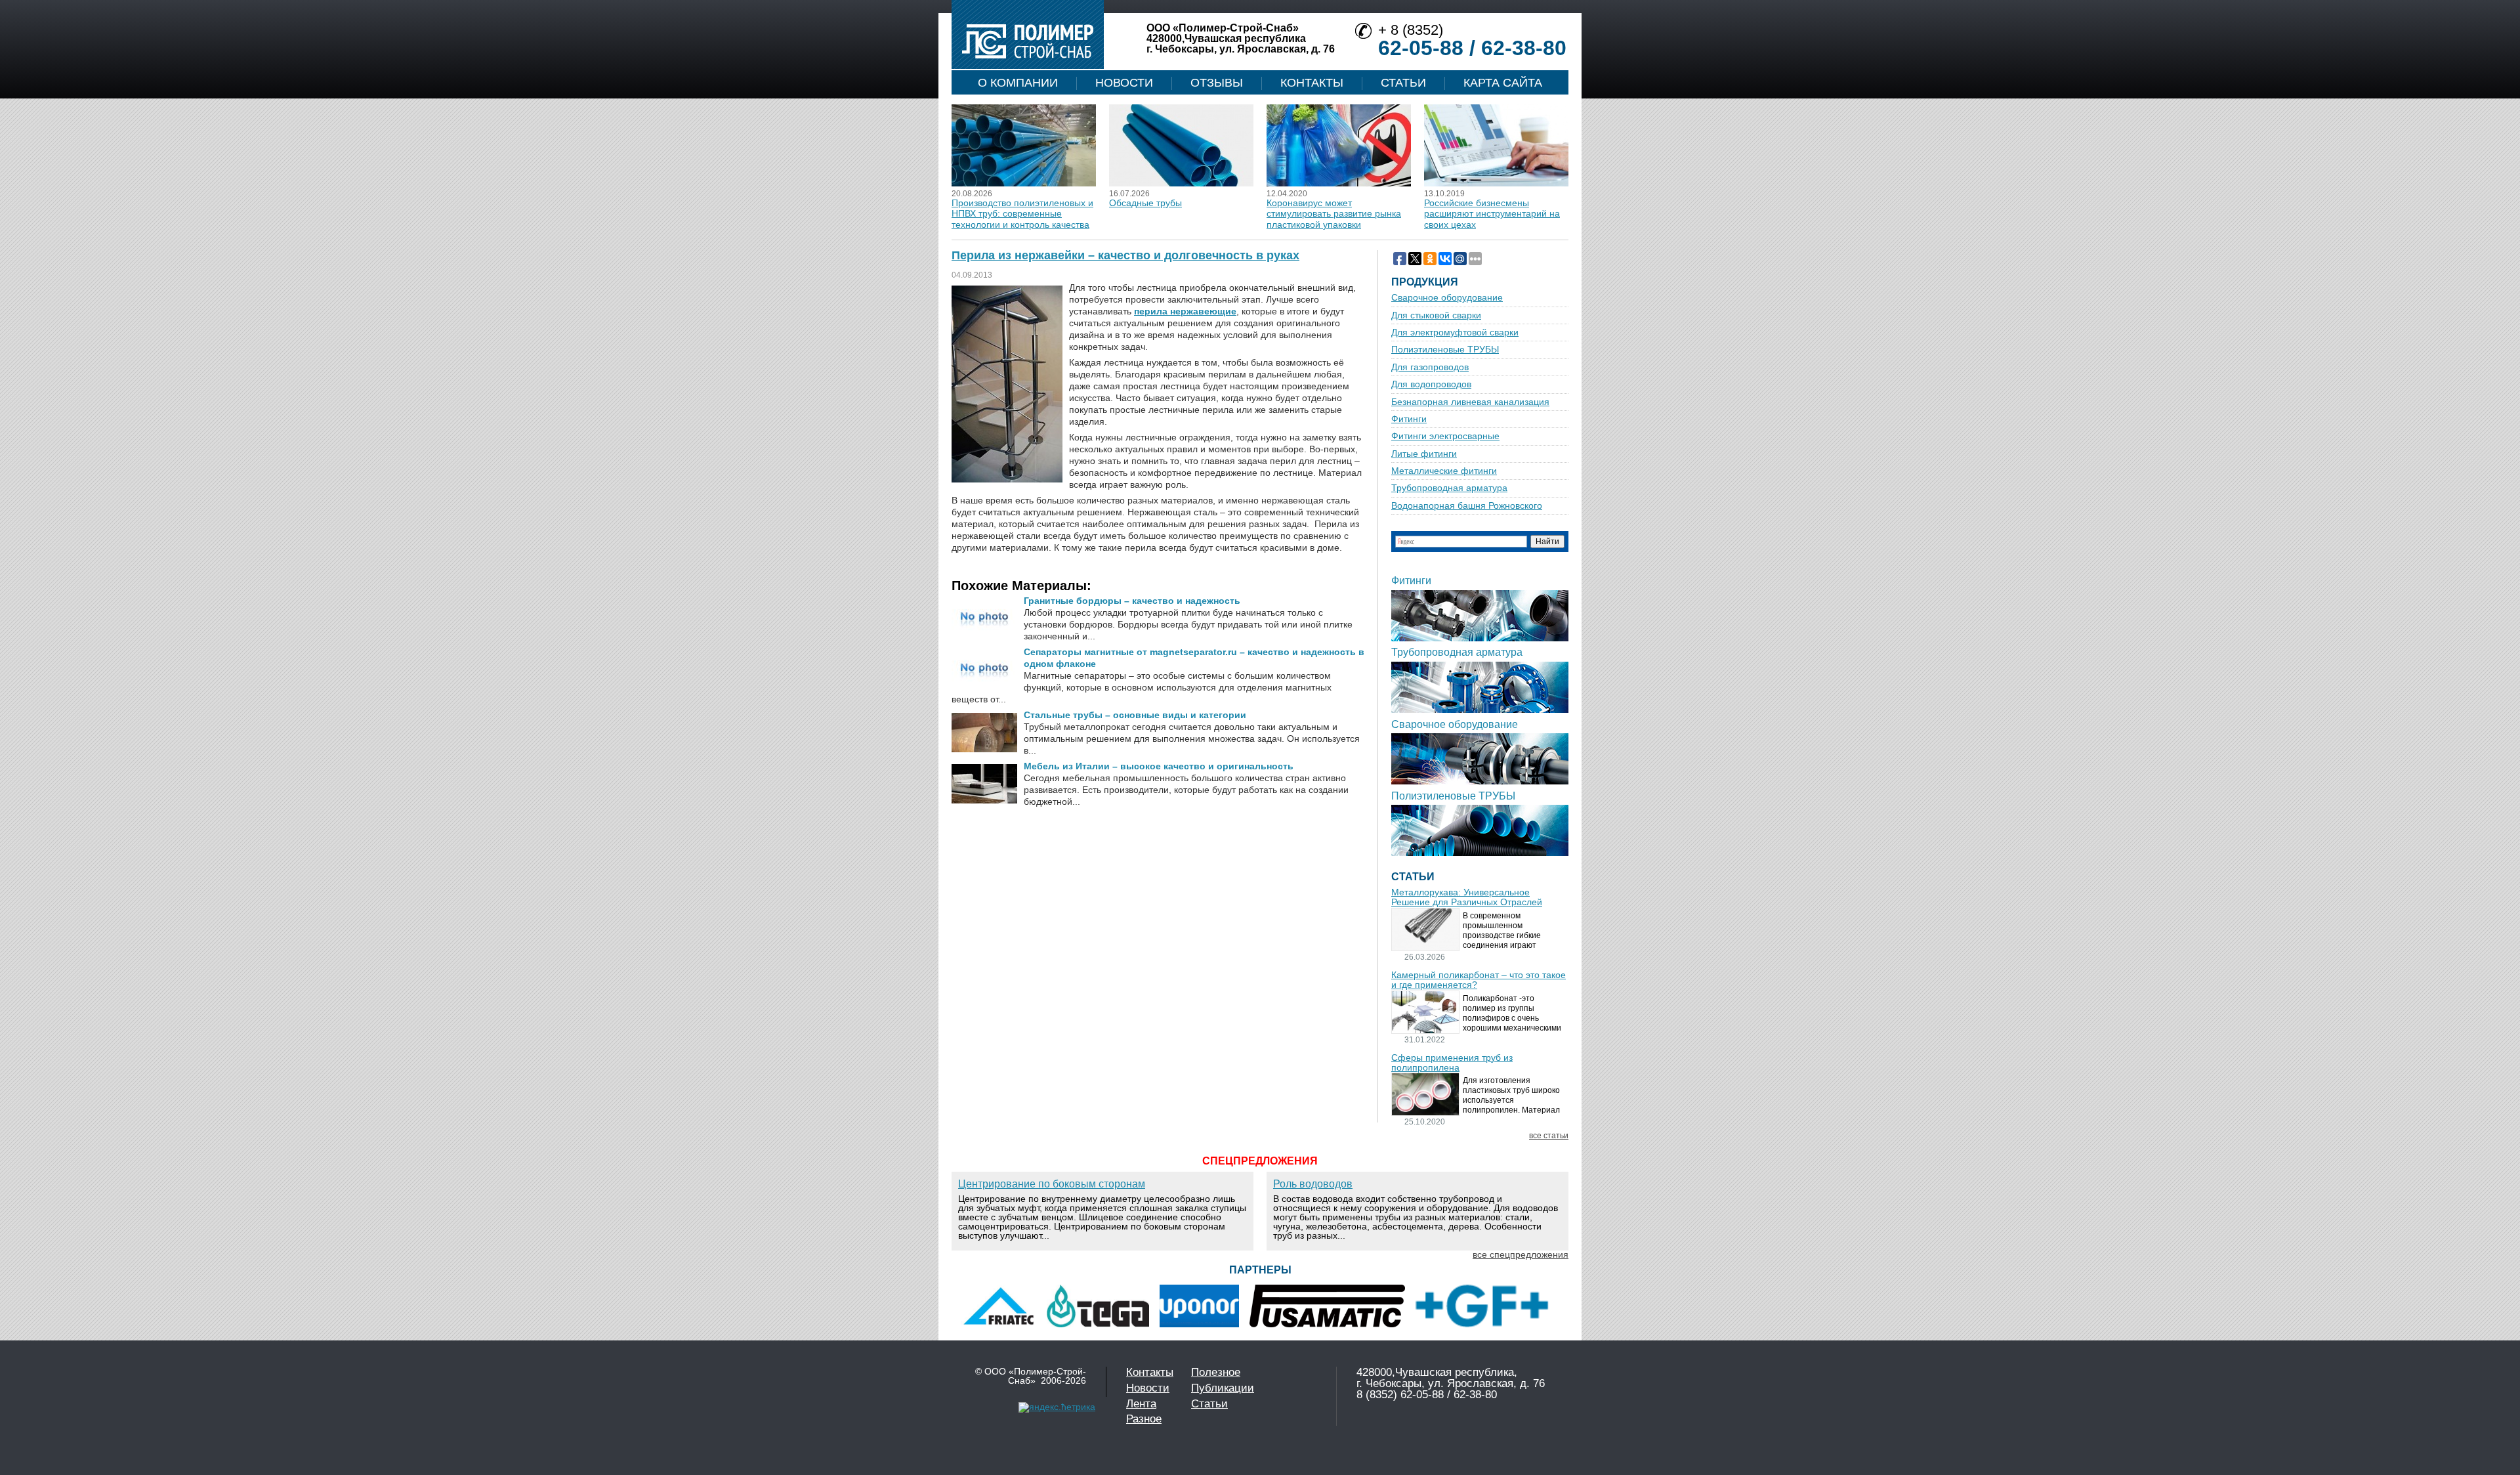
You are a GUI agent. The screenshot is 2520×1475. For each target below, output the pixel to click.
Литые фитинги (1424, 454)
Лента (1141, 1404)
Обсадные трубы (1145, 203)
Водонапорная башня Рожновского (1467, 506)
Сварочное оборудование (1447, 298)
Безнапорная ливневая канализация (1470, 402)
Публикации (1223, 1388)
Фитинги (1409, 419)
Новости (1124, 83)
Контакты (1312, 83)
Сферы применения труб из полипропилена (1452, 1063)
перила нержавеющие (1185, 311)
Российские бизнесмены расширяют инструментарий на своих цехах (1492, 214)
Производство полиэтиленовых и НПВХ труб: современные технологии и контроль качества (1022, 214)
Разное (1144, 1419)
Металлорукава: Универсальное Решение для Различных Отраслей (1467, 897)
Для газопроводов (1430, 367)
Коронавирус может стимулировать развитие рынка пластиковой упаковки (1334, 214)
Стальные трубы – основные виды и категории (1135, 715)
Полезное (1216, 1372)
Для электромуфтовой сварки (1455, 332)
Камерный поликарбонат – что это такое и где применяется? (1479, 980)
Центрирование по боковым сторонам (1052, 1184)
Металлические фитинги (1444, 471)
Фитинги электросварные (1445, 436)
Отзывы (1217, 83)
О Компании (1018, 83)
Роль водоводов (1313, 1184)
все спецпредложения (1521, 1254)
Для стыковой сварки (1436, 315)
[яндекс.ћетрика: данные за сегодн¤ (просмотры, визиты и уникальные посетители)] (1057, 1407)
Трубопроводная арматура (1449, 488)
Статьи (1403, 83)
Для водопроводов (1431, 384)
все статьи (1549, 1136)
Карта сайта (1503, 83)
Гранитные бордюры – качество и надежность (1132, 601)
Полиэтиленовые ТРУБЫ (1445, 350)
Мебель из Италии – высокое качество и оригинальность (1159, 766)
